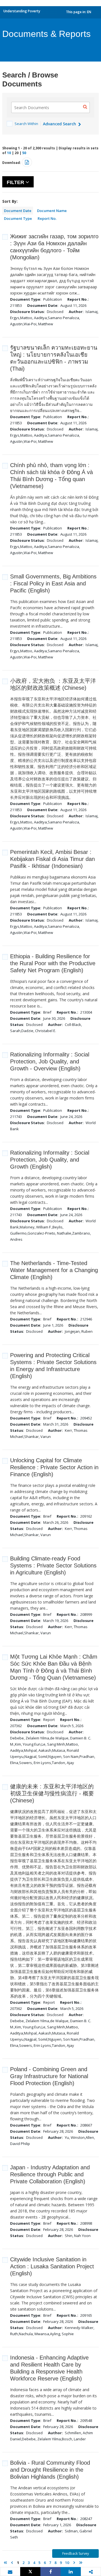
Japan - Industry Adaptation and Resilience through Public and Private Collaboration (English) (50, 2174)
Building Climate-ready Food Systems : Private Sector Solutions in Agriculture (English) (53, 1565)
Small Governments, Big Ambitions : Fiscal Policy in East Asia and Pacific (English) (53, 583)
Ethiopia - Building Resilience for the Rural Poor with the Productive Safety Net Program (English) (53, 963)
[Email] (10, 2572)
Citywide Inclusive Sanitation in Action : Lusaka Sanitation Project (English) (52, 2266)
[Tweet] (30, 2572)
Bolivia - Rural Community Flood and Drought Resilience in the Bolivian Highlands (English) (50, 2470)
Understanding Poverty (22, 11)
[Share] (50, 2572)
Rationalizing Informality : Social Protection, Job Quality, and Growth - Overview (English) (50, 1061)
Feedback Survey (76, 2553)
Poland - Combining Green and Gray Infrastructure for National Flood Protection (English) (49, 2076)
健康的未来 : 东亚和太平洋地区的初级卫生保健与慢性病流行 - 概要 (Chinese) (52, 1793)
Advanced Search (60, 124)
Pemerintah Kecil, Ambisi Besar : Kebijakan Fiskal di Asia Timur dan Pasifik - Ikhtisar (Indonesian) (52, 859)
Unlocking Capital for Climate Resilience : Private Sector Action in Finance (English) (54, 1467)
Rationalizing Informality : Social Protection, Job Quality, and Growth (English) (50, 1160)
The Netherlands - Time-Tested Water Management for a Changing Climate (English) (54, 1270)
